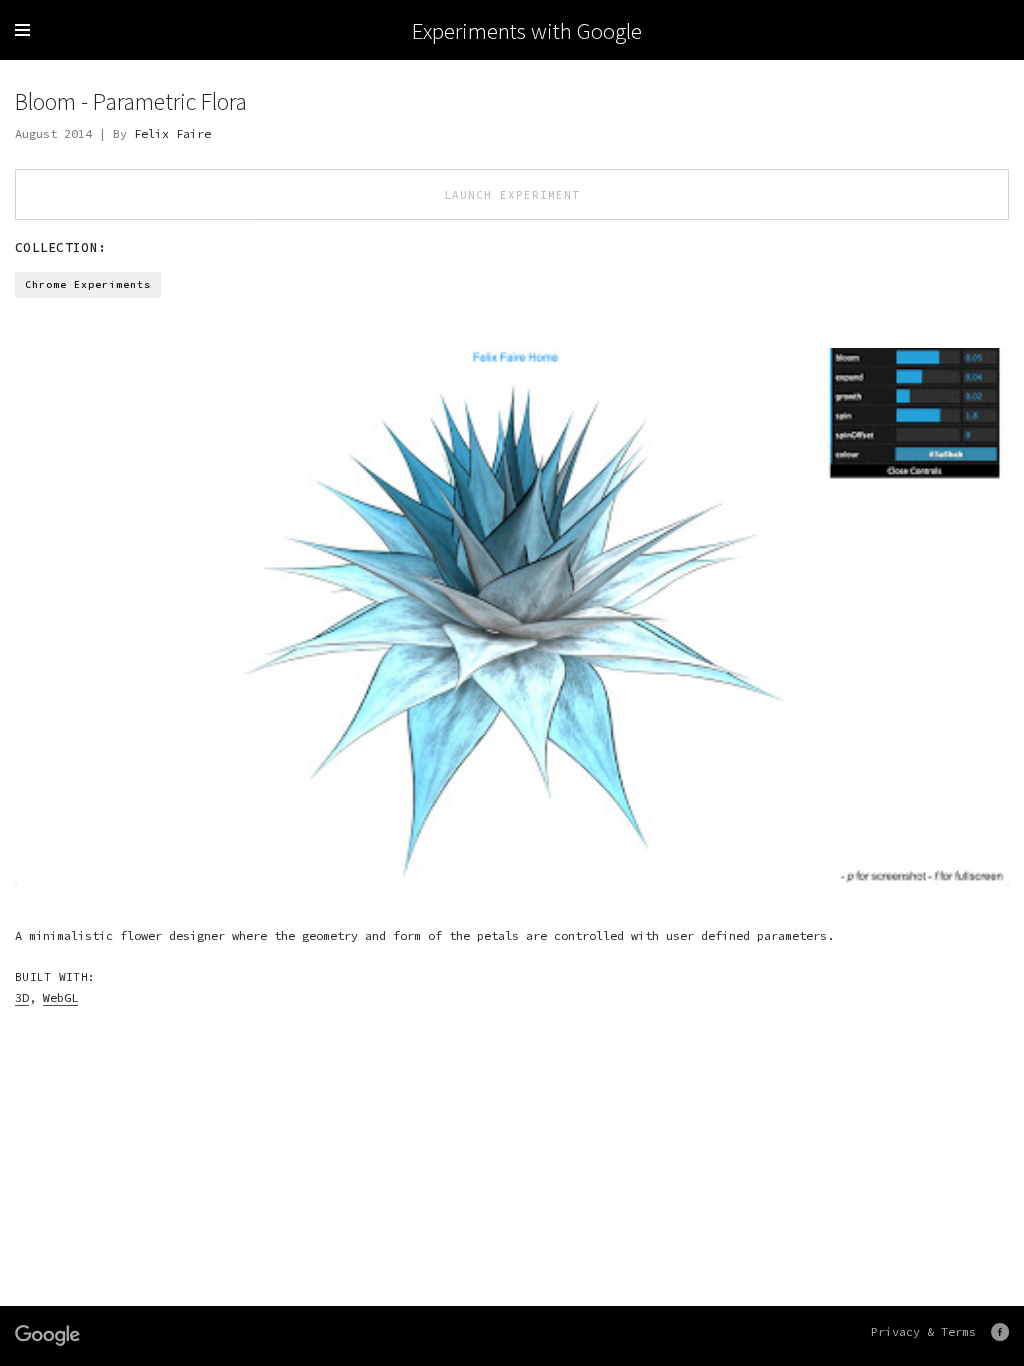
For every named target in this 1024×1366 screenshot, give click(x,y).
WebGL (60, 997)
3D (22, 997)
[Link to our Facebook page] (1000, 1332)
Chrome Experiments (88, 284)
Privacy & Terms (923, 1331)
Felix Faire (172, 133)
